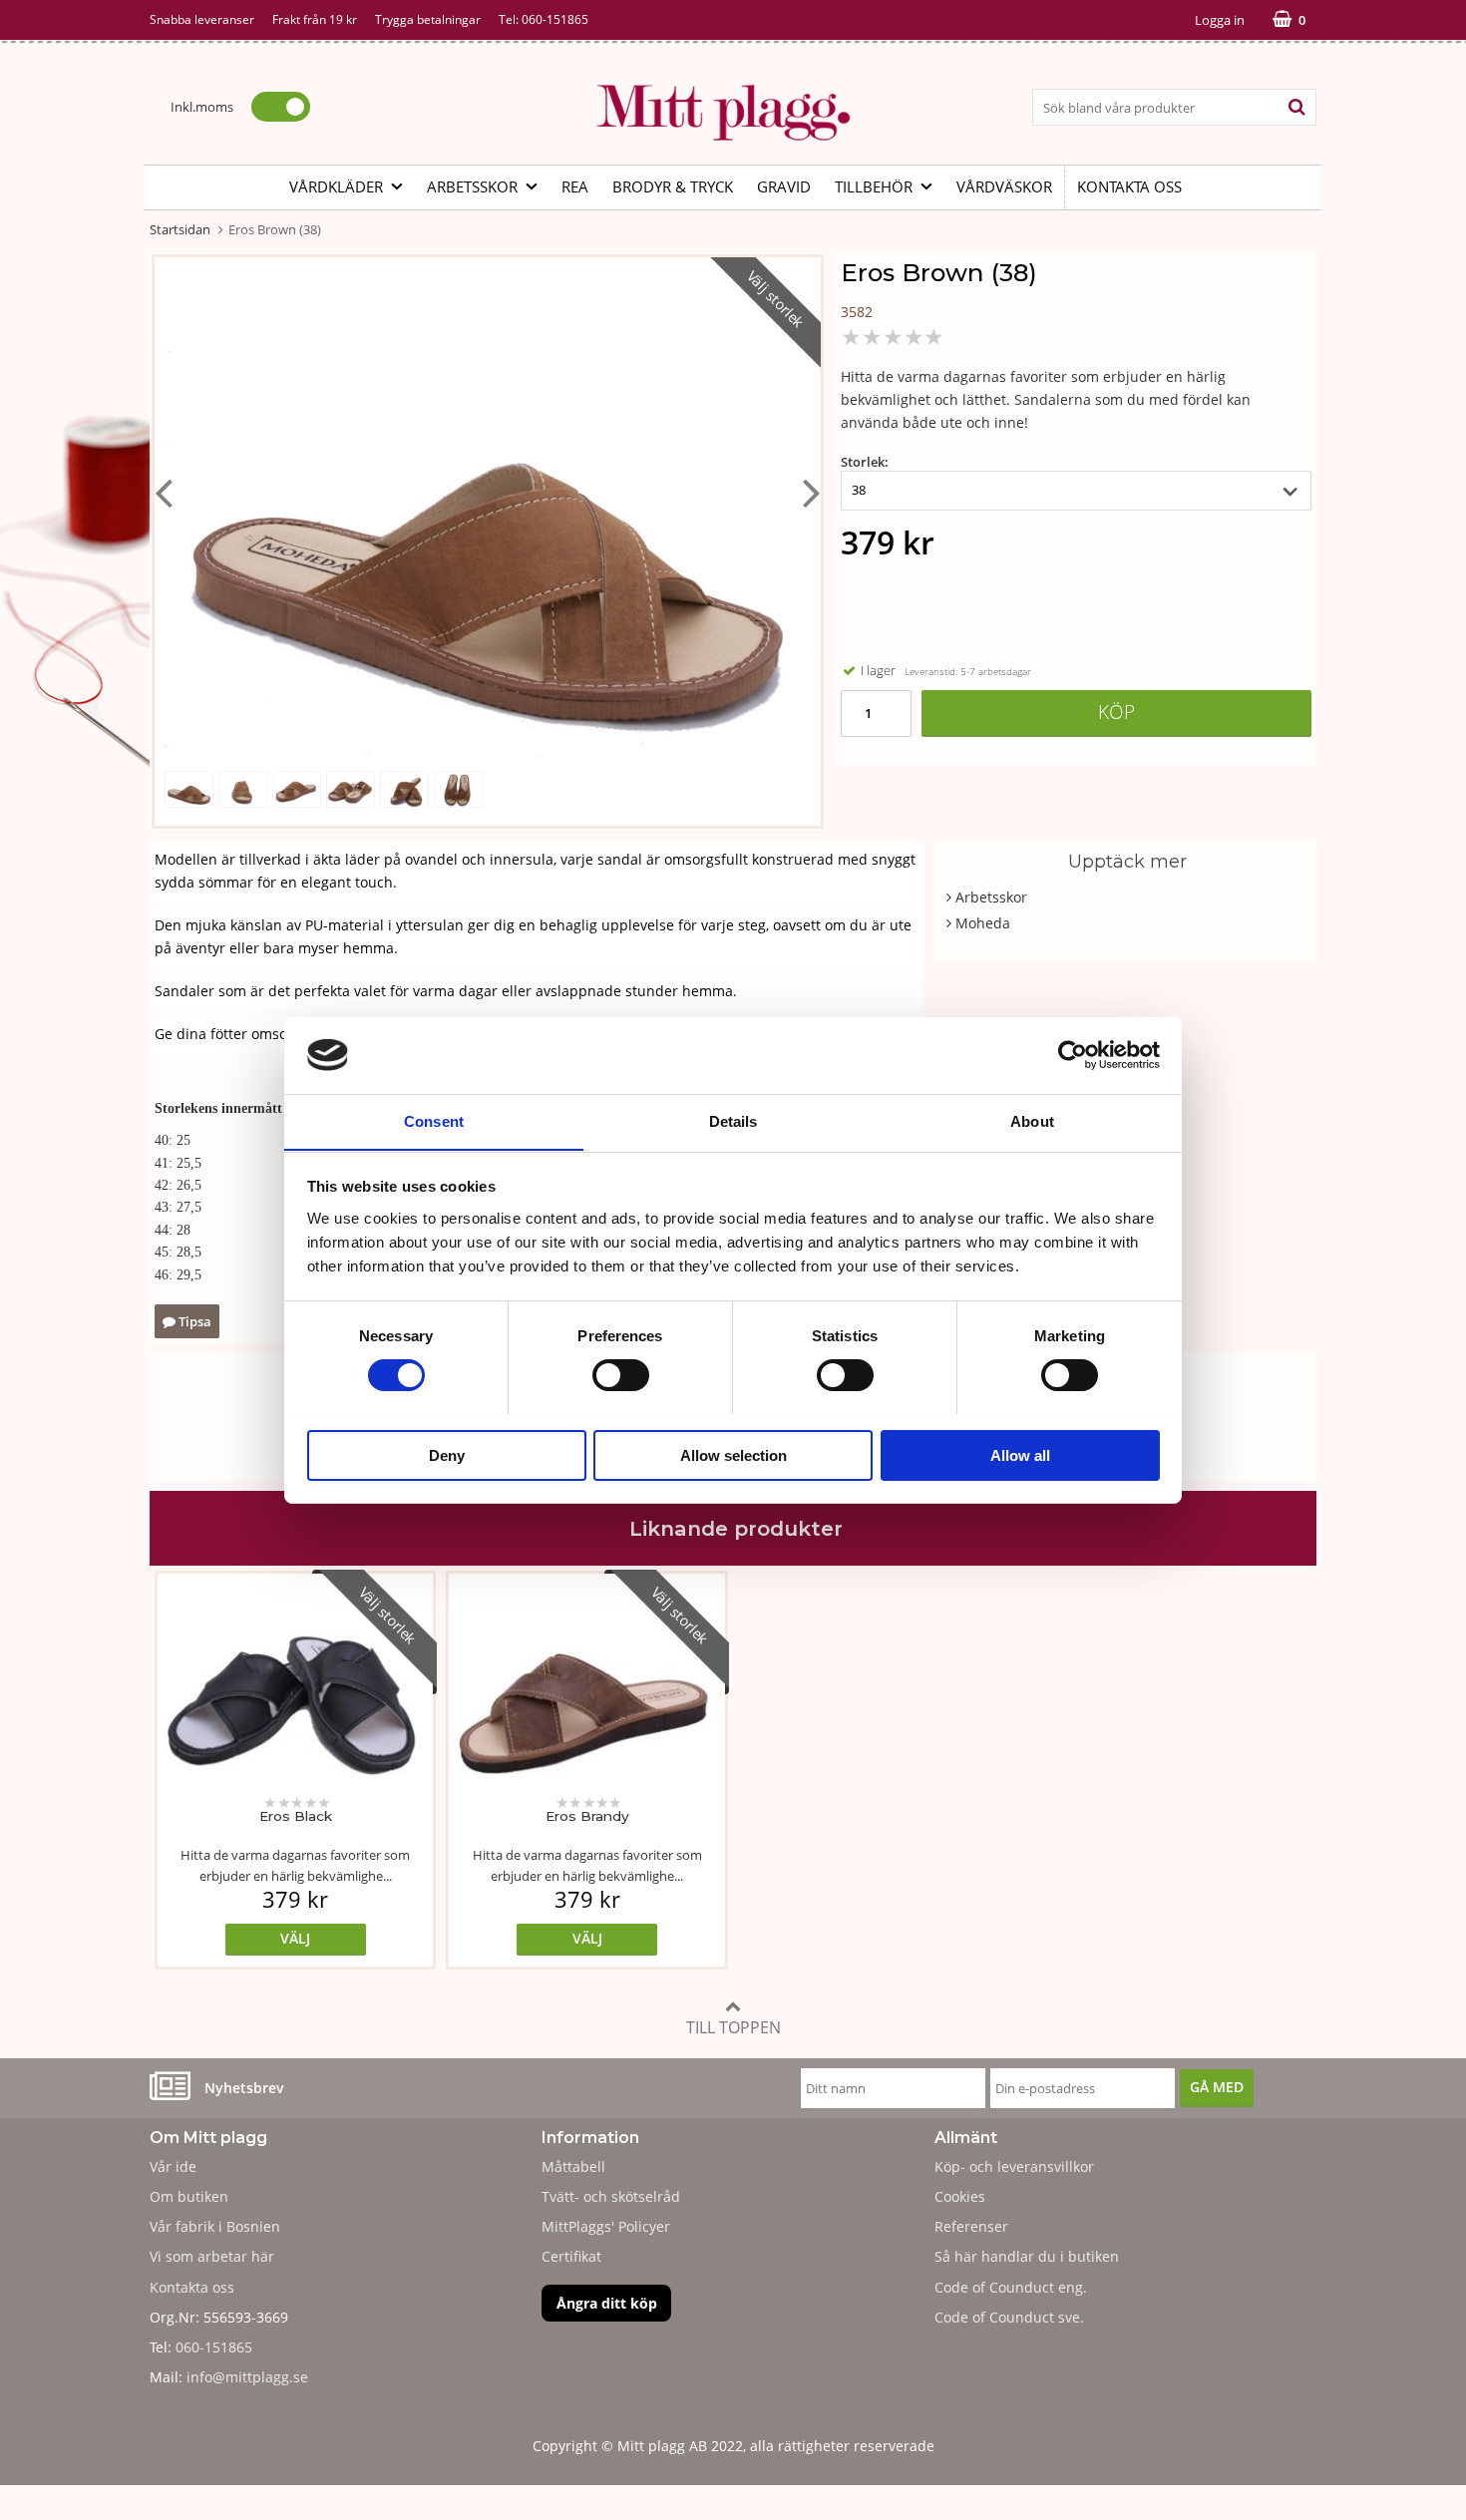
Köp (1116, 712)
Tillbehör (874, 186)
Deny (447, 1454)
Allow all (1020, 1454)
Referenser (971, 2226)
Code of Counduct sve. (1009, 2317)
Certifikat (571, 2256)
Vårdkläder (336, 186)
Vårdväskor (1004, 186)
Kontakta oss (1129, 186)
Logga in (1220, 20)
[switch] (621, 1375)
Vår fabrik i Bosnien (215, 2226)
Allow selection (733, 1454)
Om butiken (189, 2196)
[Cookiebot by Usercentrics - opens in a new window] (1073, 1055)
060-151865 (555, 19)
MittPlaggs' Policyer (606, 2226)
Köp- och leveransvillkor (1014, 2166)
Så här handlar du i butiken (1027, 2256)
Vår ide (173, 2166)
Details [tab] (733, 1120)
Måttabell (573, 2166)
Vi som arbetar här (212, 2256)
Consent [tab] (434, 1120)
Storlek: (865, 462)
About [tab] (1032, 1120)
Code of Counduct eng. (1011, 2287)
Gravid (784, 186)
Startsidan (180, 229)
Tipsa (193, 1321)
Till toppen (733, 2027)
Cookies (960, 2196)
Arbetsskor (472, 186)
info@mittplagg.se (247, 2377)
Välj (295, 1938)
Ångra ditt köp (607, 2303)
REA (575, 186)
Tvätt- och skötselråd (611, 2196)
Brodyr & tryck (673, 186)
